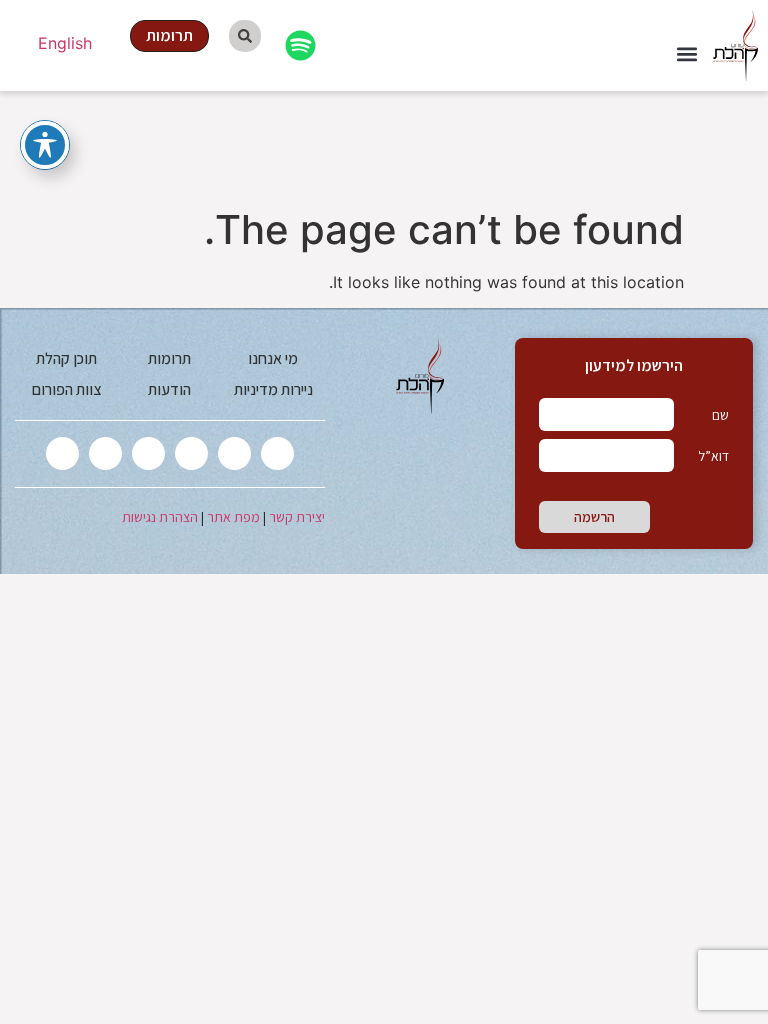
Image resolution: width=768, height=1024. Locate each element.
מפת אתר (233, 517)
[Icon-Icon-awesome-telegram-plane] (62, 453)
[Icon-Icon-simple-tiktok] (105, 453)
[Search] (245, 36)
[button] (686, 54)
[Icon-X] (277, 453)
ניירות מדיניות (273, 389)
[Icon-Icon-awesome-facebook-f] (234, 453)
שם (720, 415)
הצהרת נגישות (160, 517)
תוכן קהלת (66, 358)
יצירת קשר (297, 517)
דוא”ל (713, 456)
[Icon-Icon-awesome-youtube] (148, 453)
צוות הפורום (66, 389)
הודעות (169, 389)
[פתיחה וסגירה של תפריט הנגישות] (45, 145)
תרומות (169, 358)
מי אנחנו (273, 358)
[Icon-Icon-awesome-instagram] (191, 453)
